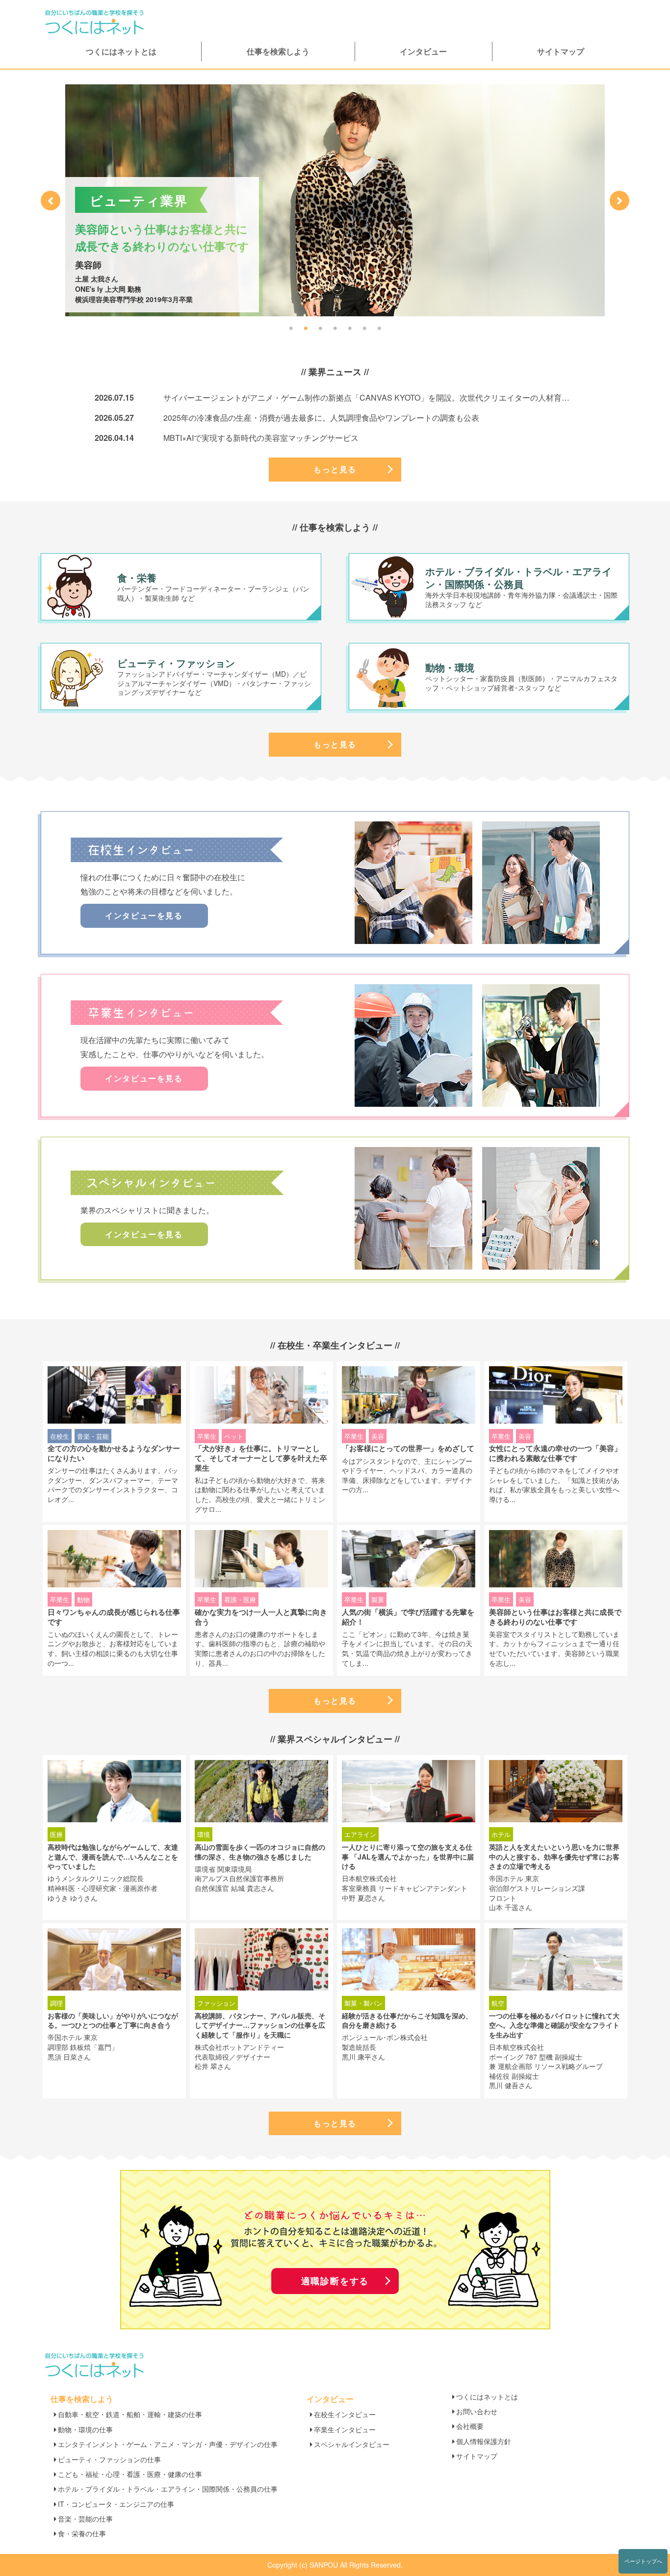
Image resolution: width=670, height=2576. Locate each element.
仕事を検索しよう (278, 51)
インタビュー (423, 51)
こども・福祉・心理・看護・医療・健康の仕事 (130, 2474)
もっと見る (335, 469)
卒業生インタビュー (345, 2429)
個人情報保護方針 (484, 2441)
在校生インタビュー (345, 2414)
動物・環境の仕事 (85, 2429)
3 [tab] (320, 329)
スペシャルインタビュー (352, 2444)
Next (619, 201)
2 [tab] (306, 329)
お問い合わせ (477, 2411)
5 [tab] (350, 329)
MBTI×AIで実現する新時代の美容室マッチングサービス (261, 438)
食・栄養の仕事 (82, 2533)
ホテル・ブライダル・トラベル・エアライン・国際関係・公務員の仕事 (168, 2489)
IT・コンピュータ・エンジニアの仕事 (116, 2504)
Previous (51, 201)
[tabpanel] (335, 200)
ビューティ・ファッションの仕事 (109, 2459)
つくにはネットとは (121, 51)
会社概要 (470, 2426)
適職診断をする (335, 2281)
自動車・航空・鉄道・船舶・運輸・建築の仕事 (130, 2414)
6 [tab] (364, 329)
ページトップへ (643, 2561)
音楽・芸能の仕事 (85, 2519)
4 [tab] (335, 329)
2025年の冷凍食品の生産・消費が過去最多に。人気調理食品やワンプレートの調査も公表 (321, 418)
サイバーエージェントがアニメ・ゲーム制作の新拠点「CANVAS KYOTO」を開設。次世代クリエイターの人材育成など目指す (386, 397)
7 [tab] (379, 329)
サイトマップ (561, 51)
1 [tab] (291, 329)
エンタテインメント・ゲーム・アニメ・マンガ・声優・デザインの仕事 (168, 2444)
